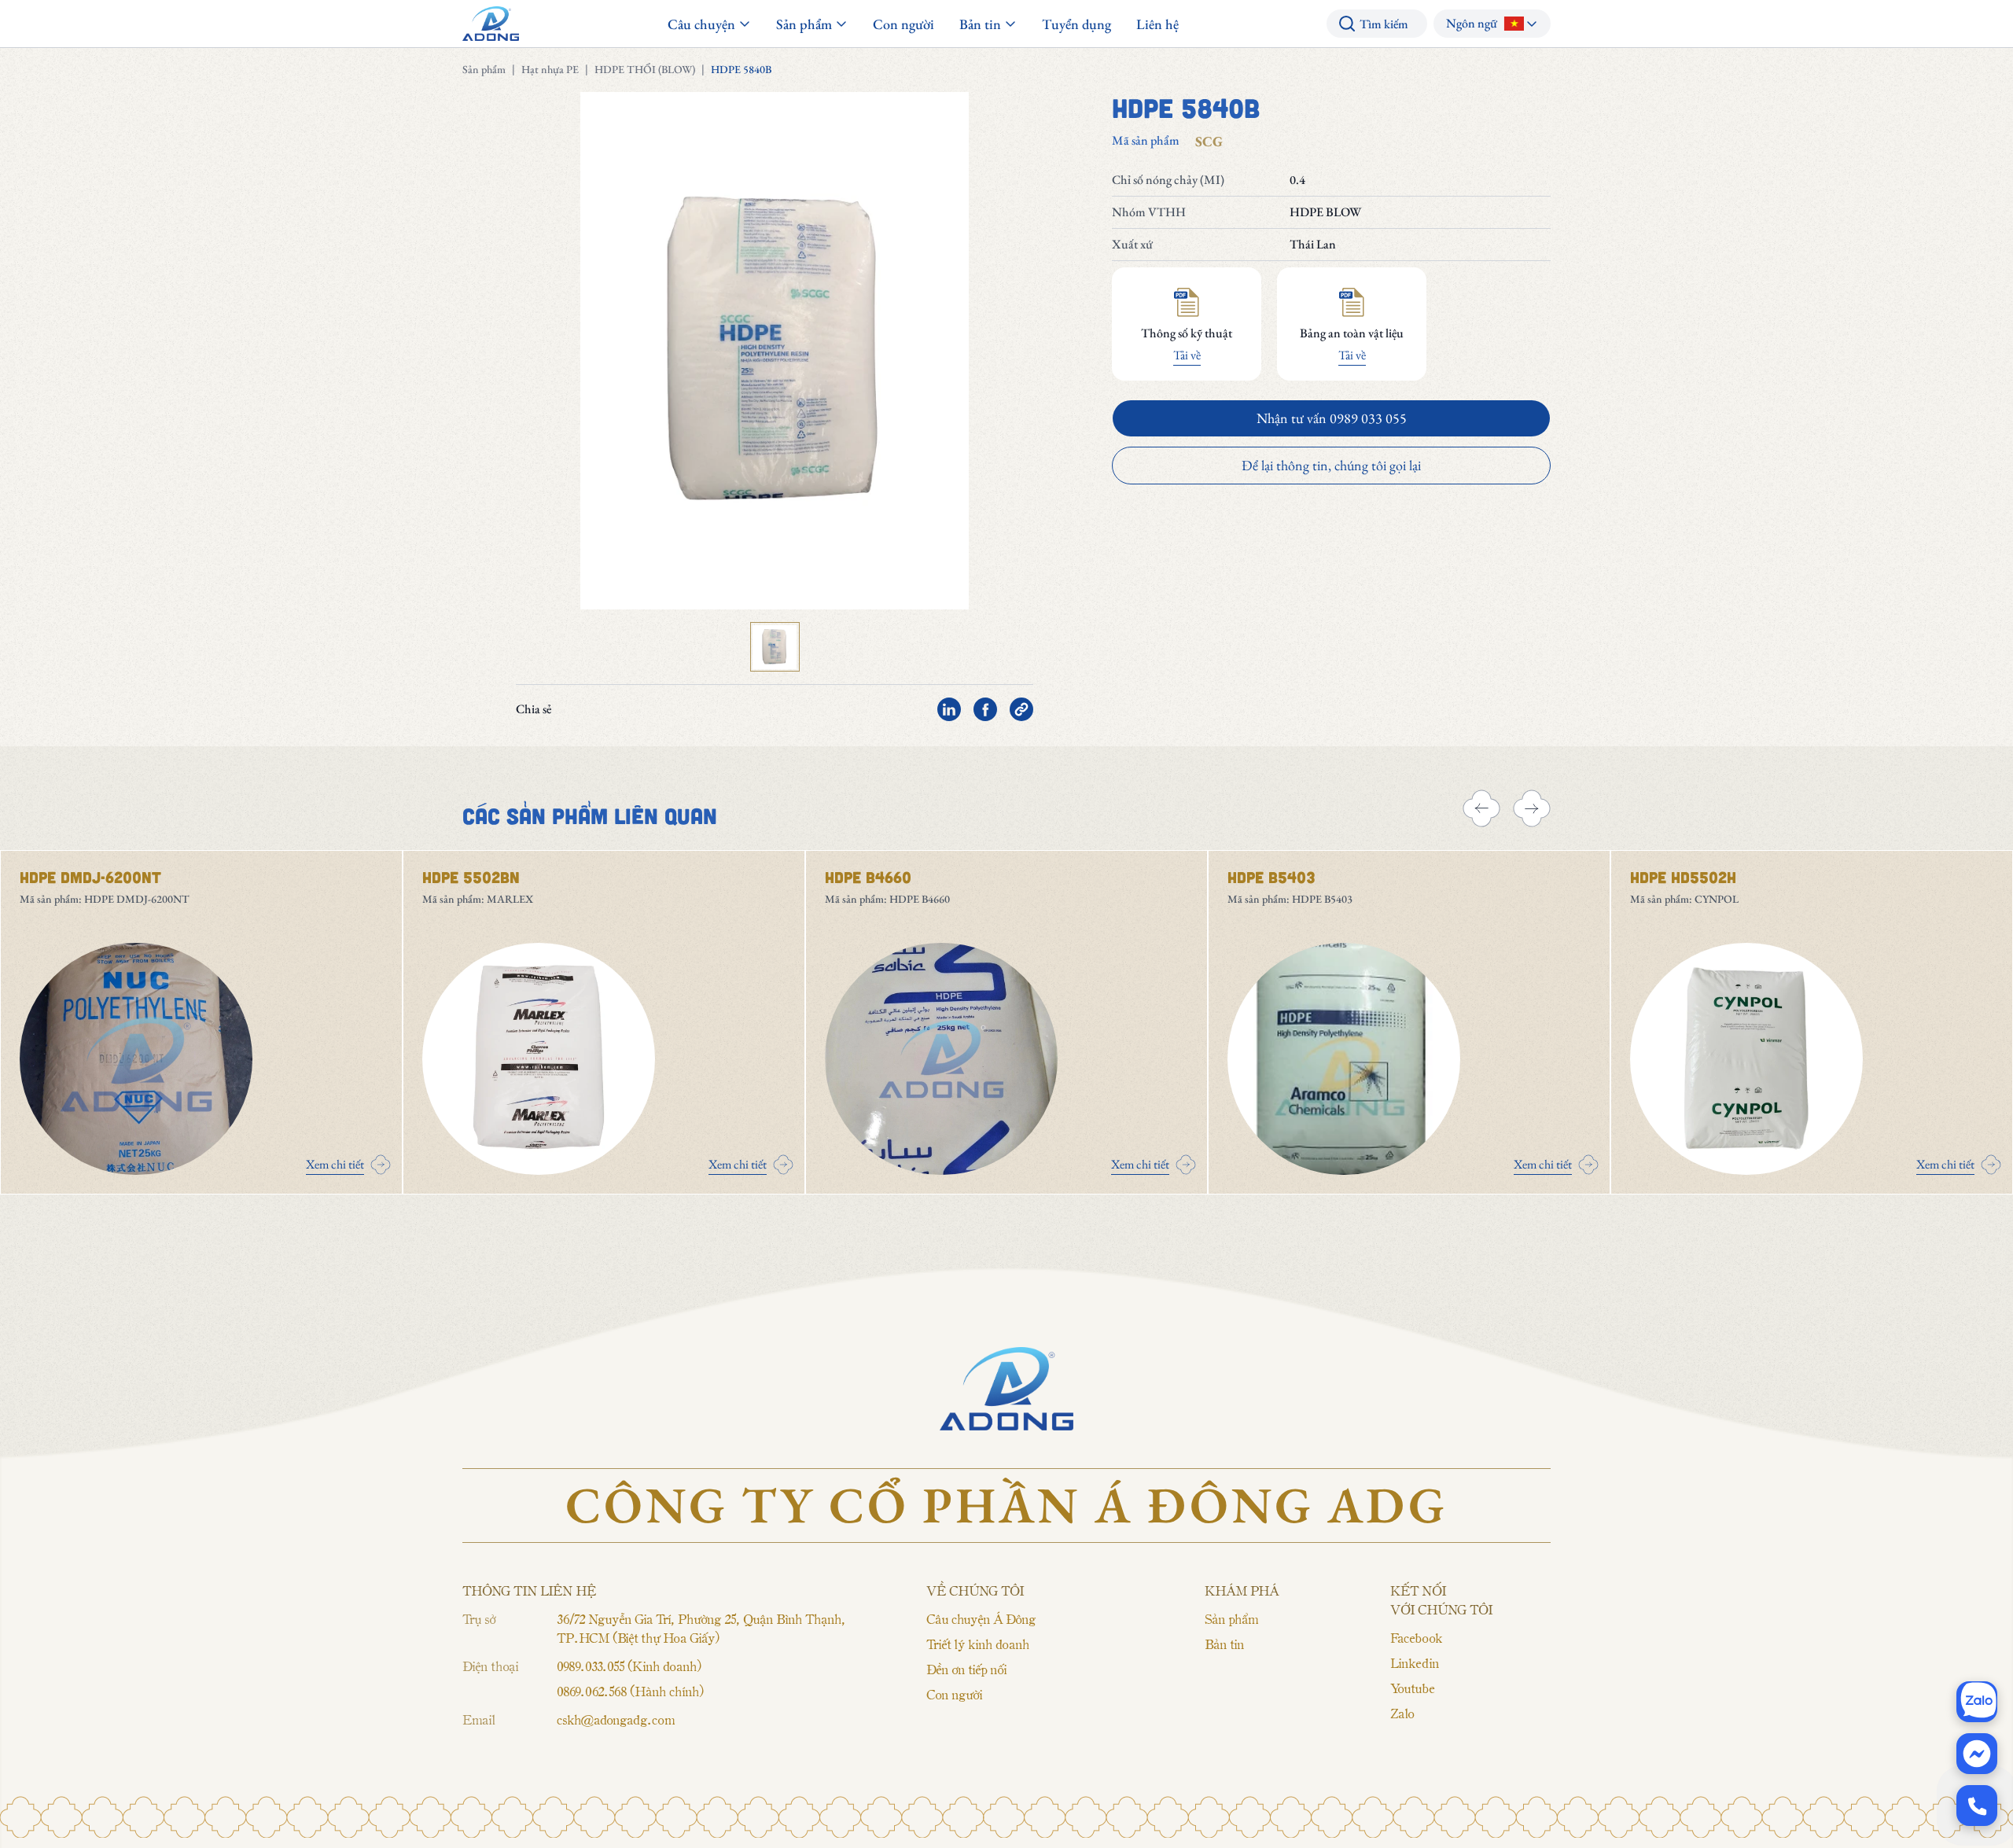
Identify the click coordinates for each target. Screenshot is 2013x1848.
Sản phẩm (484, 69)
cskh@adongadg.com (616, 1719)
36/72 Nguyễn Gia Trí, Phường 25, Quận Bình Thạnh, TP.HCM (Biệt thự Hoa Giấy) (701, 1628)
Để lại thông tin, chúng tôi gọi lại (1331, 465)
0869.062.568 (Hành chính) (630, 1691)
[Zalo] (1977, 1702)
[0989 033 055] (1977, 1806)
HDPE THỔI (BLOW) (645, 69)
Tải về (1187, 355)
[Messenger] (1977, 1754)
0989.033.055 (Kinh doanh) (629, 1666)
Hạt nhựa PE (550, 69)
